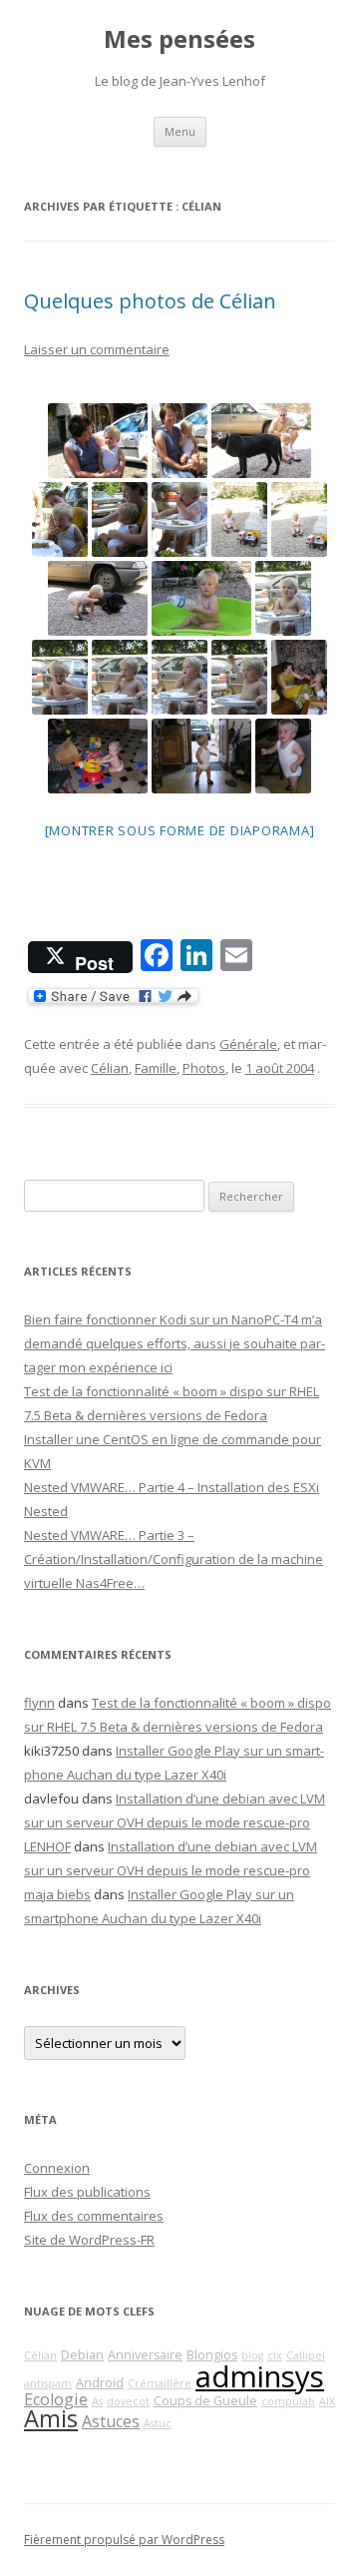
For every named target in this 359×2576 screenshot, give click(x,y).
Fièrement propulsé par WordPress (124, 2540)
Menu (180, 131)
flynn (39, 1703)
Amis (51, 2418)
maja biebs (57, 1894)
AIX (327, 2401)
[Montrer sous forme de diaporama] (180, 830)
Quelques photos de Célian (150, 301)
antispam (48, 2383)
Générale (248, 1044)
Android (100, 2383)
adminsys (260, 2376)
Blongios (212, 2355)
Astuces (111, 2421)
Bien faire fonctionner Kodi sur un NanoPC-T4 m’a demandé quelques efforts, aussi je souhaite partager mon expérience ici (175, 1343)
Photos (204, 1068)
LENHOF (47, 1846)
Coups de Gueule (205, 2401)
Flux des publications (87, 2192)
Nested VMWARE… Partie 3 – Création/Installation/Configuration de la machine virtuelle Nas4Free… (174, 1559)
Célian (110, 1068)
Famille (156, 1068)
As (97, 2401)
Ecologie (56, 2399)
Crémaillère (160, 2383)
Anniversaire (145, 2355)
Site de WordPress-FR (89, 2240)
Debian (82, 2355)
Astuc (158, 2423)
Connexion (57, 2168)
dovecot (128, 2401)
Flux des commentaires (94, 2216)
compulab (288, 2401)
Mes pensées (179, 39)
